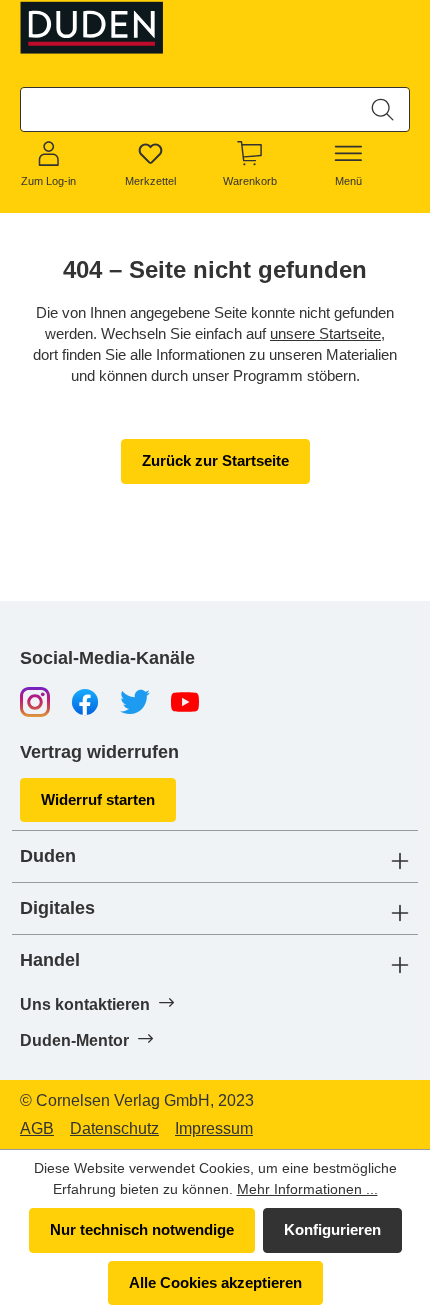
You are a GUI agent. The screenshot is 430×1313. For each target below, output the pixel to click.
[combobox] (189, 109)
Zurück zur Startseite (215, 460)
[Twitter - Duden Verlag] (135, 701)
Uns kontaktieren (87, 1004)
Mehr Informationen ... (307, 1189)
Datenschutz (114, 1129)
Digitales (57, 908)
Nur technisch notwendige (142, 1229)
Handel (50, 960)
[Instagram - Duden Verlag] (35, 701)
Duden (48, 856)
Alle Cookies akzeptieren (215, 1282)
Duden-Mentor (76, 1040)
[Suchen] (382, 109)
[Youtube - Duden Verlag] (185, 701)
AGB (37, 1129)
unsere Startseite (325, 333)
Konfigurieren (332, 1229)
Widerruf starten (98, 799)
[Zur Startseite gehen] (96, 27)
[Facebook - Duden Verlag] (85, 701)
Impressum (214, 1129)
